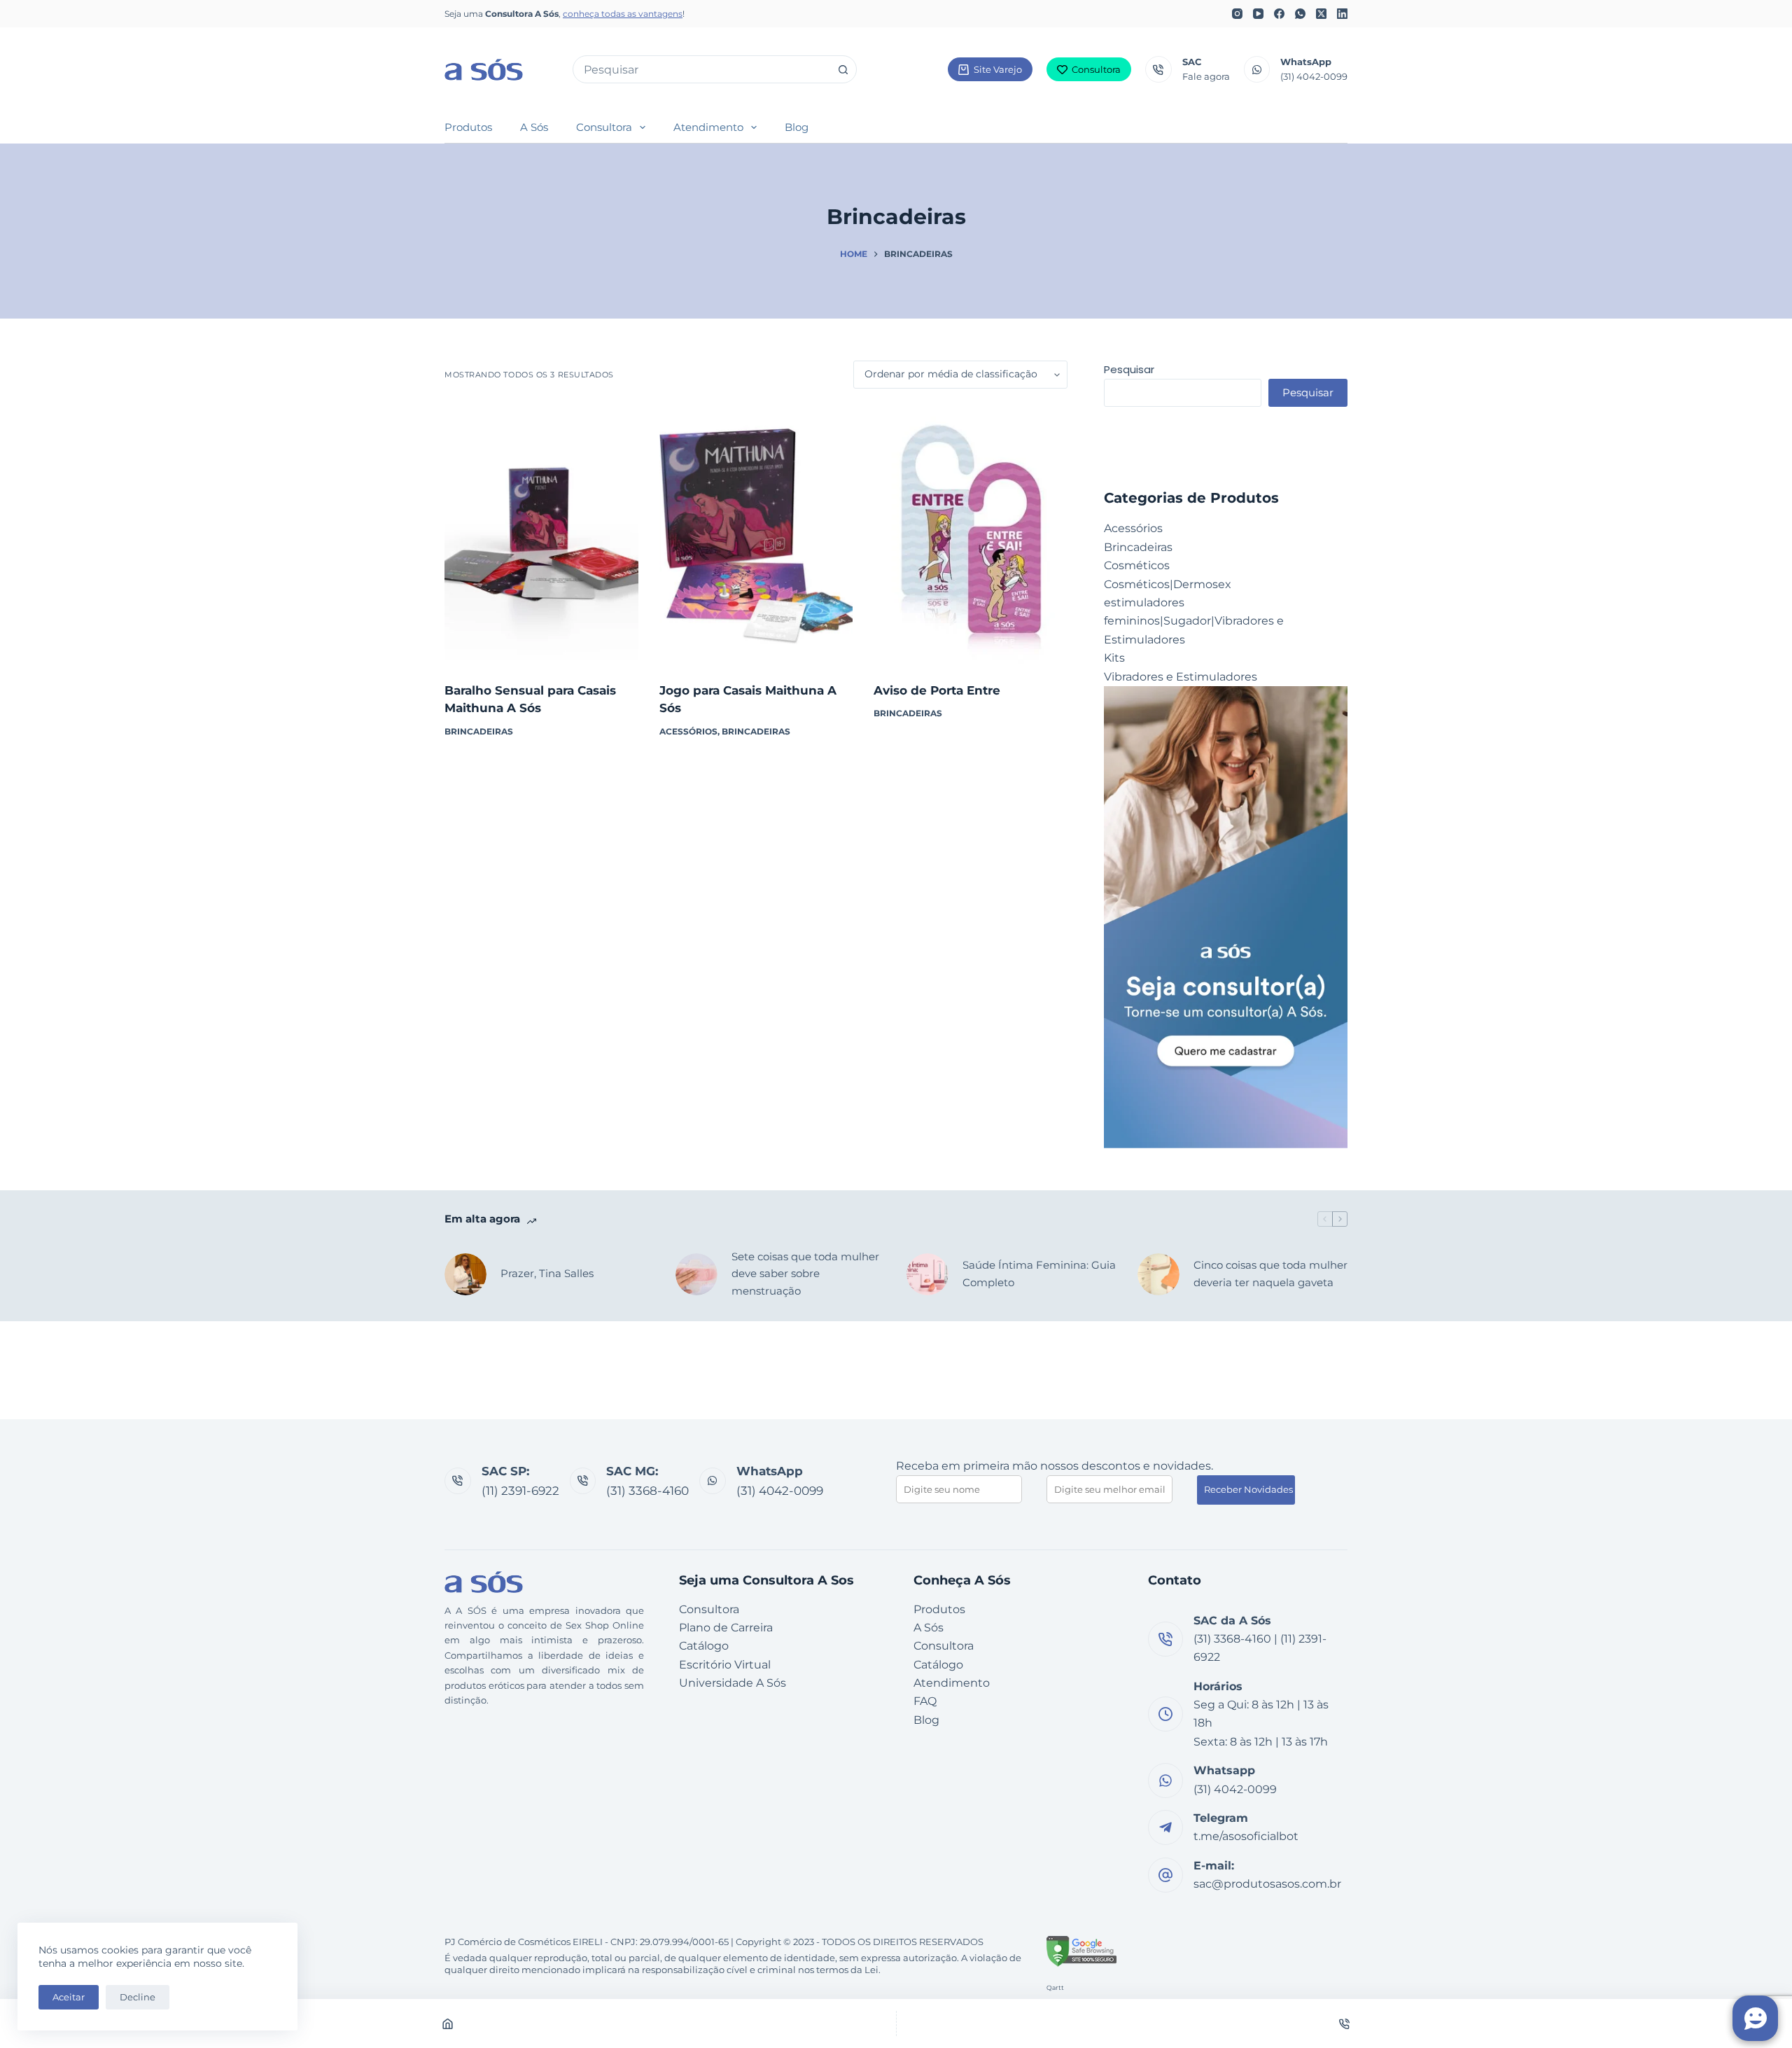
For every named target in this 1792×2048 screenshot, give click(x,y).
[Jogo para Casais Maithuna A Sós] (756, 535)
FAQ (925, 1701)
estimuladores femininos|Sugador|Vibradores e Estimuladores (1194, 621)
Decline (138, 1997)
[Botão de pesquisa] (843, 69)
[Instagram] (1237, 14)
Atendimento (708, 127)
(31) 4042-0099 (1314, 76)
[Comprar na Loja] (541, 647)
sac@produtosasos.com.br (1267, 1884)
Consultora (1096, 69)
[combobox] (701, 69)
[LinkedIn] (1342, 14)
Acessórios (688, 731)
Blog (797, 127)
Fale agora (1206, 76)
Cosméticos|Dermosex (1168, 584)
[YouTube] (1258, 14)
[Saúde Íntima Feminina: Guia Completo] (927, 1274)
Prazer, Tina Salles (547, 1273)
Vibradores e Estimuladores (1181, 677)
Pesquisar (1129, 369)
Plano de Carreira (726, 1628)
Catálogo (704, 1646)
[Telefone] (1345, 2023)
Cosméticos (1137, 565)
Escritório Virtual (725, 1665)
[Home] (448, 2023)
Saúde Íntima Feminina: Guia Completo (1039, 1274)
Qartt (1055, 1987)
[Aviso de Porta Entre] (971, 535)
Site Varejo (998, 69)
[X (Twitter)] (1321, 14)
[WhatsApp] (1300, 14)
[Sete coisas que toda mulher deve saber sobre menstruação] (696, 1274)
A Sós (534, 127)
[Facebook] (1279, 14)
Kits (1114, 658)
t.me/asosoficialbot (1246, 1836)
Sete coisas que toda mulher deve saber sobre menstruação (805, 1274)
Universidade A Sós (733, 1683)
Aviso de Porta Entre (937, 690)
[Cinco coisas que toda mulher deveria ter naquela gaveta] (1158, 1274)
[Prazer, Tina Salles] (465, 1274)
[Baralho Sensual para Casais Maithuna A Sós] (541, 535)
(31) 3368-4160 (647, 1491)
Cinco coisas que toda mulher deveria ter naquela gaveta (1270, 1274)
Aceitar (69, 1997)
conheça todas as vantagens (623, 14)
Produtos (468, 127)
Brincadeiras (479, 731)
